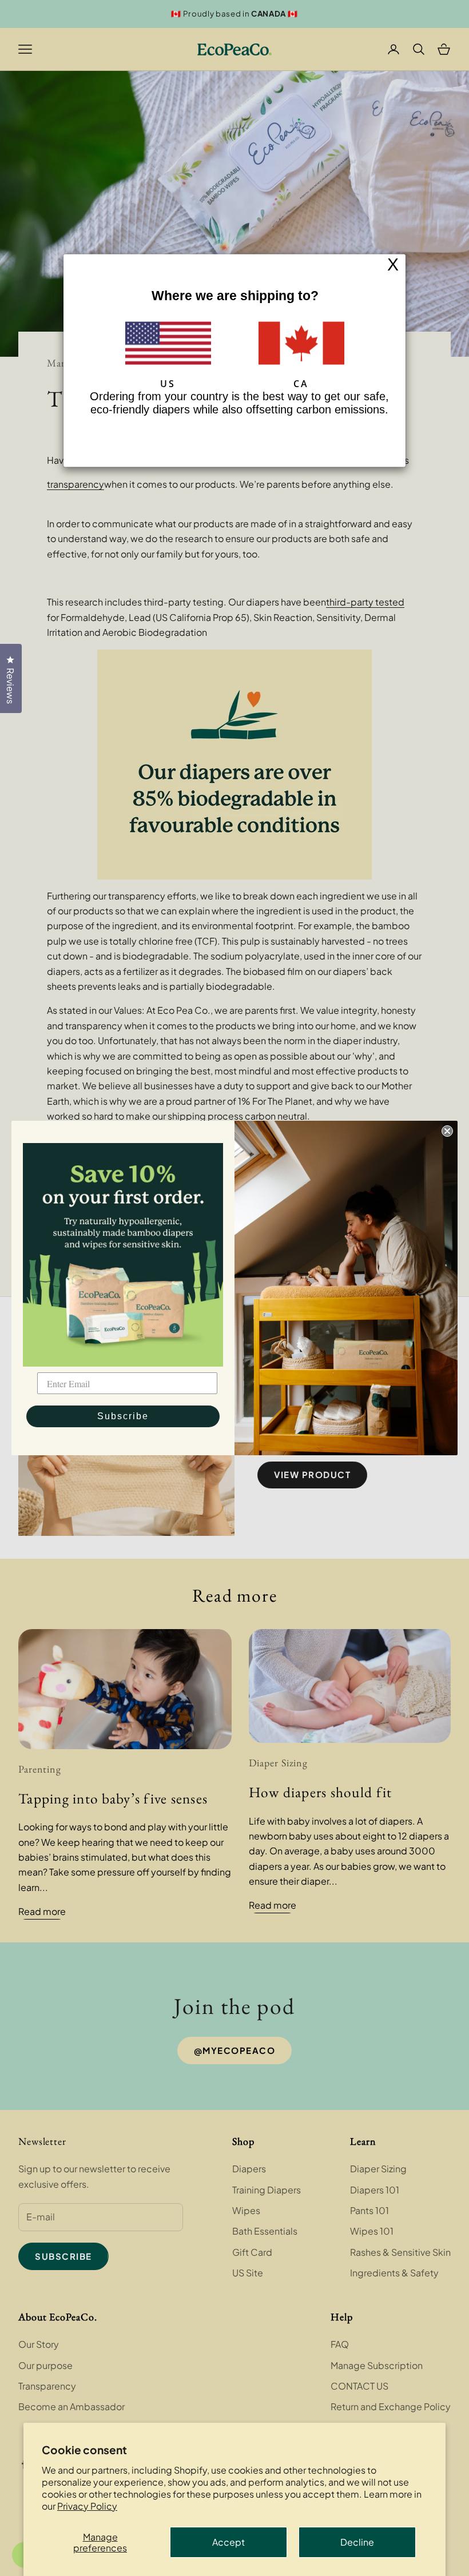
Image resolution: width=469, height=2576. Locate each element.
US (168, 383)
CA (301, 383)
